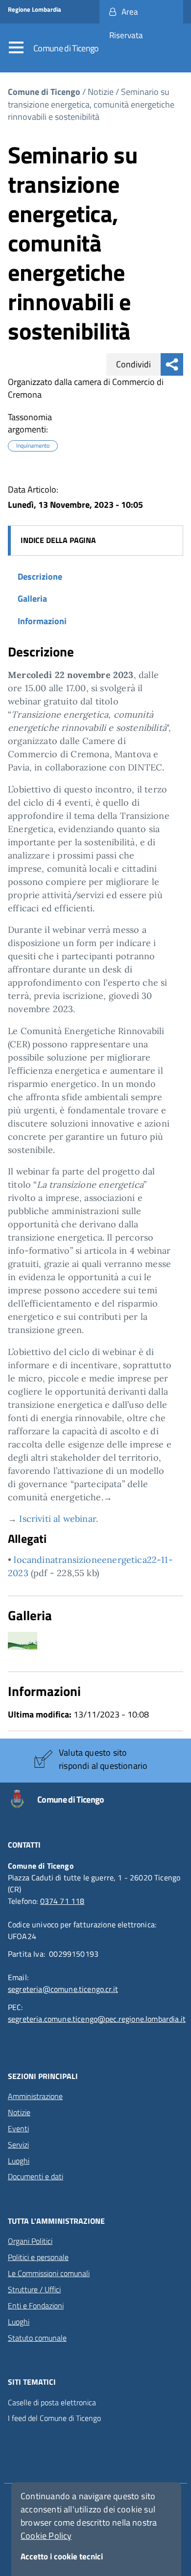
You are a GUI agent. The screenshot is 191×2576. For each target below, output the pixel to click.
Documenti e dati (36, 2176)
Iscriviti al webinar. (57, 1519)
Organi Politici (30, 2241)
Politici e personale (38, 2257)
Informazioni (42, 621)
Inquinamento (33, 446)
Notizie (101, 92)
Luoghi (19, 2161)
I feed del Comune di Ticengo (54, 2418)
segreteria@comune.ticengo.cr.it (63, 1989)
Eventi (18, 2128)
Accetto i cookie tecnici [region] (62, 2556)
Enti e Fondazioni (36, 2305)
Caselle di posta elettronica (52, 2403)
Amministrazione (35, 2096)
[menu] (19, 48)
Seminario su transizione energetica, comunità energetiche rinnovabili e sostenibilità (91, 104)
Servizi (18, 2145)
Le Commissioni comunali (49, 2273)
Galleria (32, 599)
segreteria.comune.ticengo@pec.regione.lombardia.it (97, 2019)
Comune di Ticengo (66, 48)
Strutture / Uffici (34, 2289)
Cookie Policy (46, 2536)
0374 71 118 (62, 1901)
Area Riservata (126, 23)
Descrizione (40, 576)
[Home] (23, 1799)
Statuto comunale (37, 2338)
